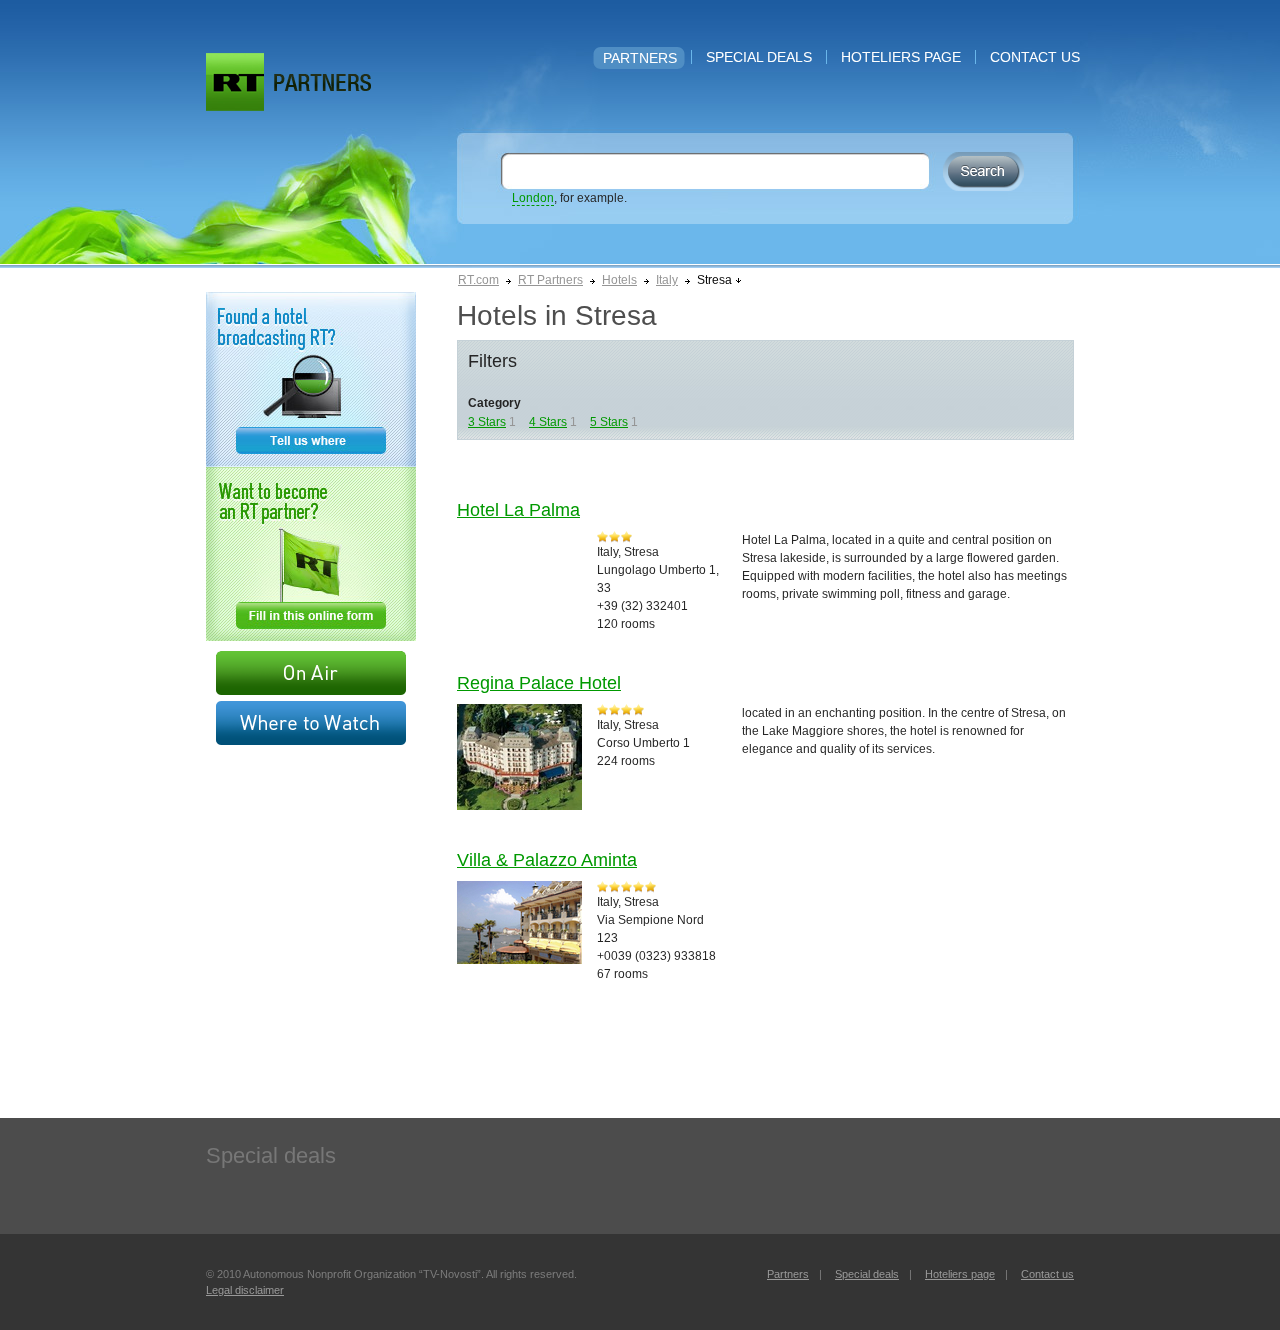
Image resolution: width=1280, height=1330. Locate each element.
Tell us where (311, 379)
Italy (667, 280)
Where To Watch (311, 723)
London (533, 198)
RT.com (478, 280)
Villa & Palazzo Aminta (547, 860)
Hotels (619, 280)
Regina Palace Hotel (539, 683)
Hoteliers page (901, 57)
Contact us (1035, 57)
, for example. (569, 198)
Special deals (759, 57)
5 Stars (609, 422)
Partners (640, 58)
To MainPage (322, 82)
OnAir (311, 673)
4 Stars (548, 422)
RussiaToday (235, 82)
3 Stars (487, 422)
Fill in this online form (311, 554)
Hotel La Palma (518, 510)
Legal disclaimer (245, 1290)
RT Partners (550, 280)
